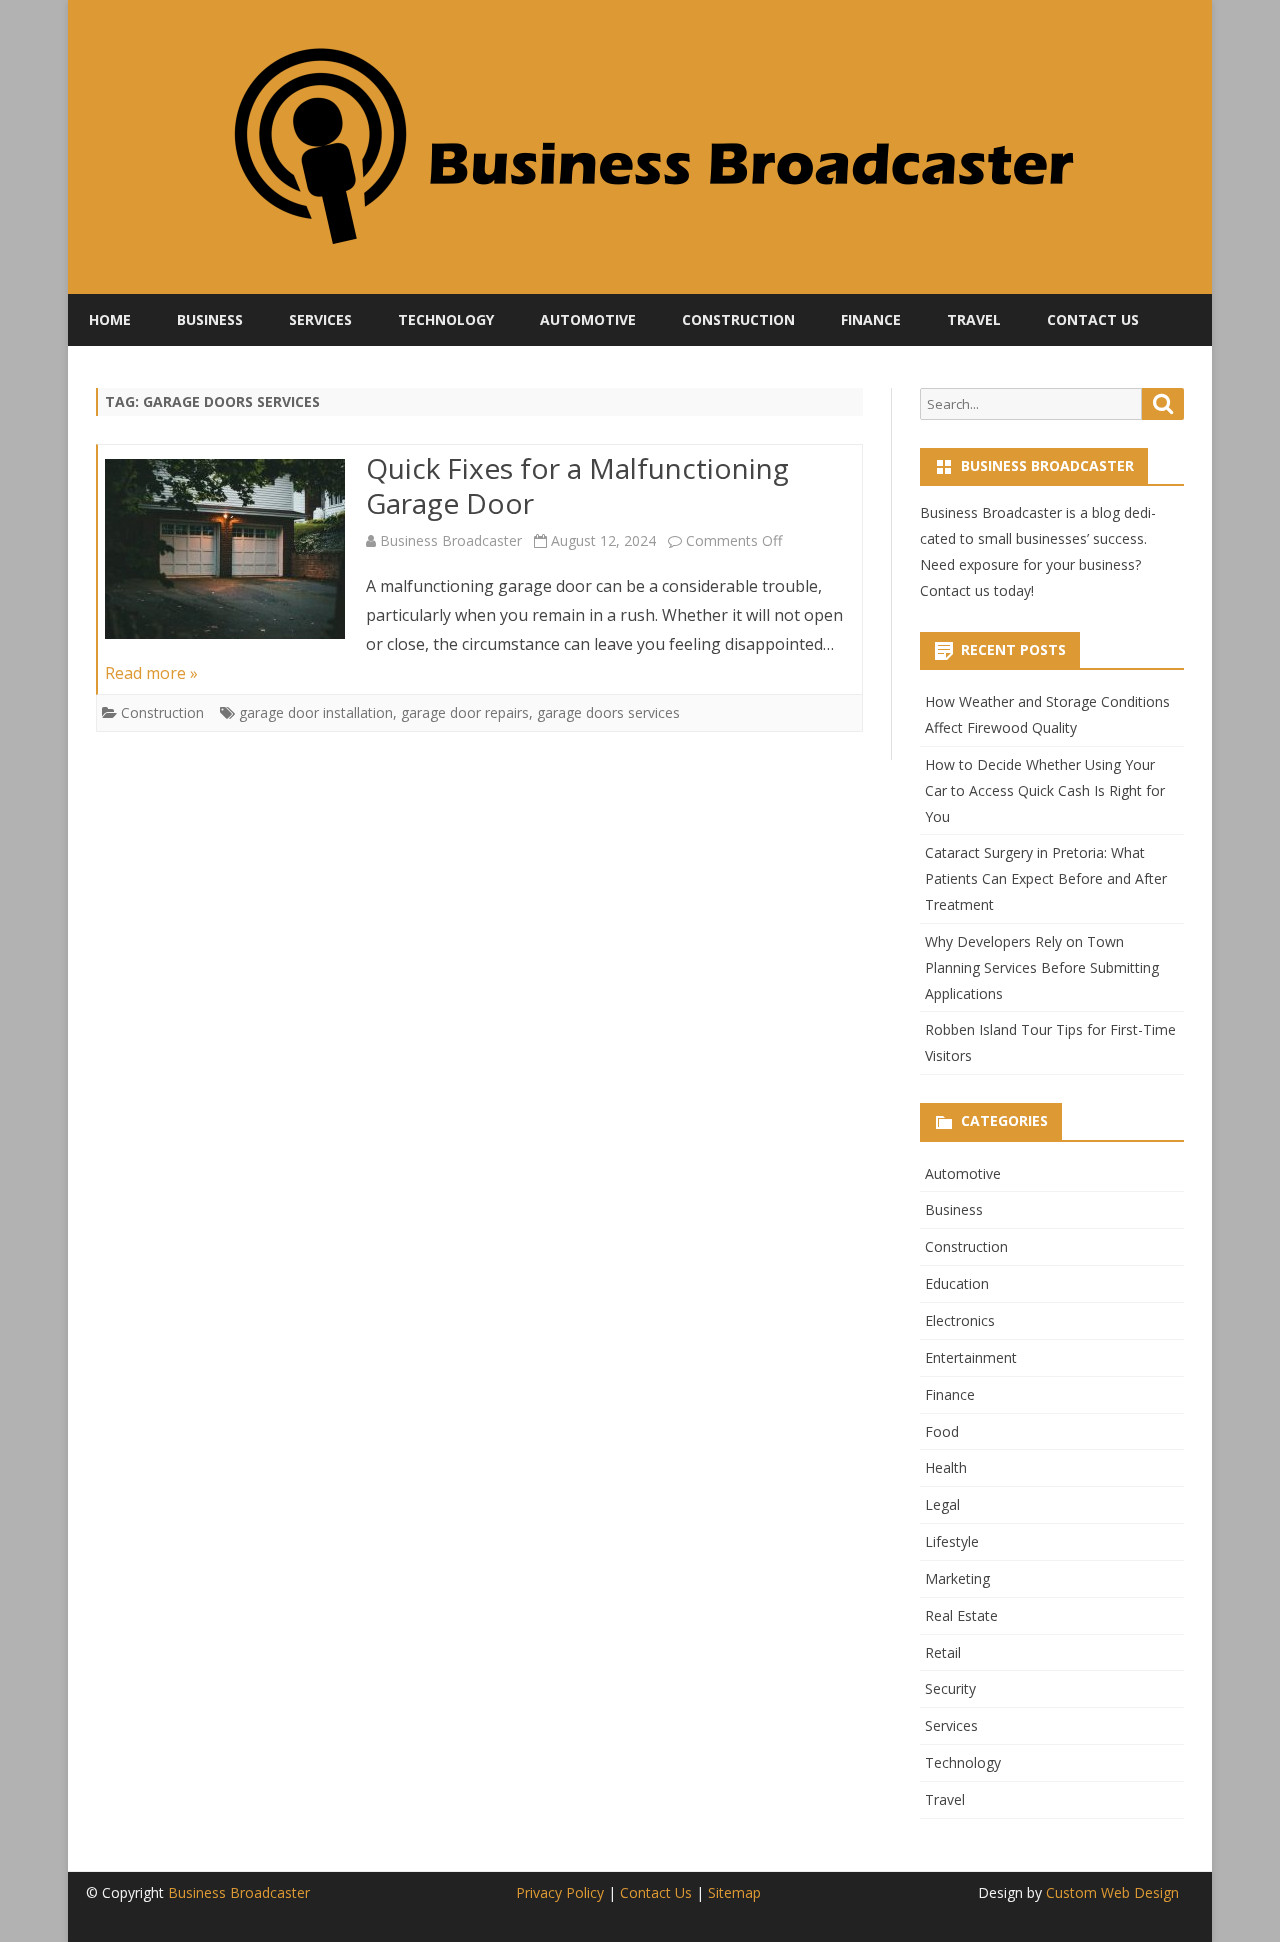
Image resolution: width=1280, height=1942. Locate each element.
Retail (943, 1652)
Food (942, 1431)
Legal (942, 1504)
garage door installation (316, 712)
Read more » (151, 673)
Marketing (957, 1578)
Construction (738, 319)
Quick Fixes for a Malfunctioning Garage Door (577, 486)
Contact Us (1093, 319)
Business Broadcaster (451, 540)
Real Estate (961, 1615)
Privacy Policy (560, 1892)
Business (210, 319)
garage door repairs (465, 712)
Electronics (960, 1320)
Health (946, 1467)
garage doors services (608, 712)
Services (320, 319)
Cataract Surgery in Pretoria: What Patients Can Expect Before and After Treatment (1046, 878)
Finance (871, 319)
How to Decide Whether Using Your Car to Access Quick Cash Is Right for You (1045, 790)
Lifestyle (952, 1541)
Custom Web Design (1112, 1892)
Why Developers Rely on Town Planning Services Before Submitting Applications (1042, 967)
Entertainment (971, 1357)
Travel (974, 319)
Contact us (955, 590)
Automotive (588, 319)
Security (950, 1688)
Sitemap (734, 1892)
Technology (446, 319)
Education (957, 1283)
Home (110, 319)
